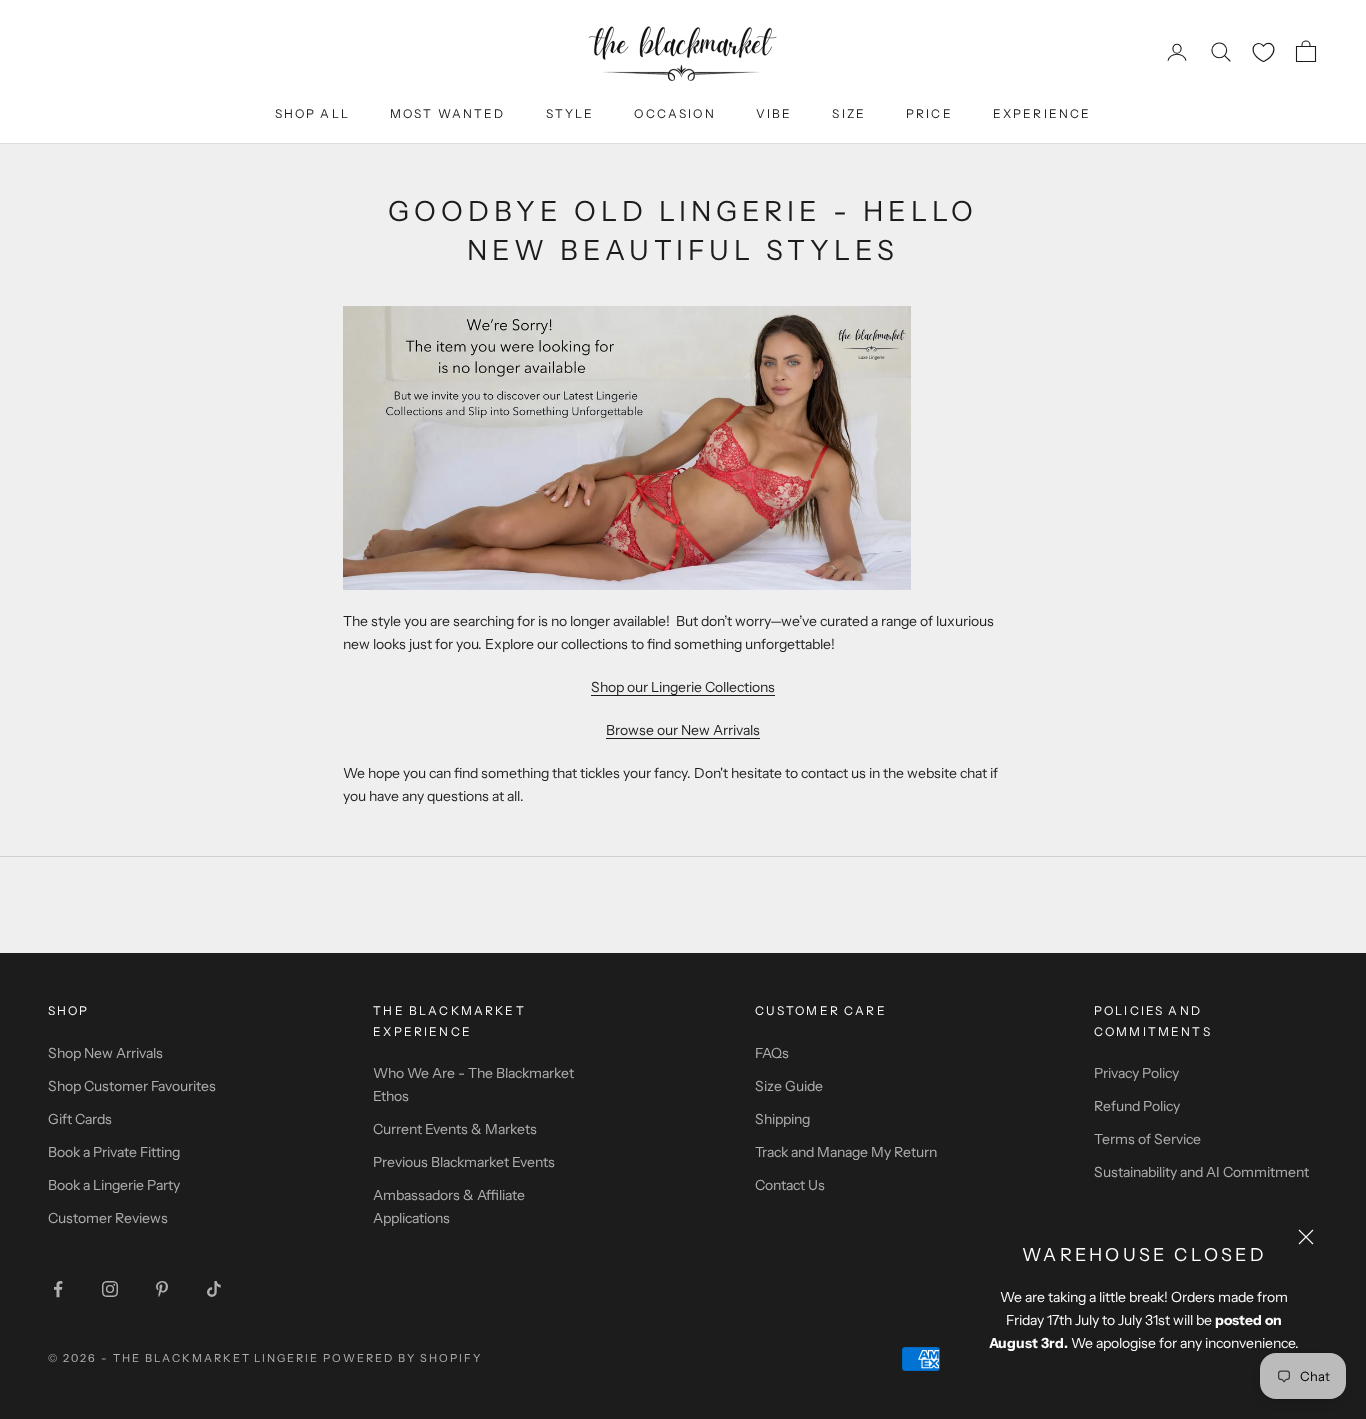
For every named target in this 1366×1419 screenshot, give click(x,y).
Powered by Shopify (402, 1358)
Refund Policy (1137, 1106)
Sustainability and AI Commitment (1201, 1172)
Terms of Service (1147, 1139)
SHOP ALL (312, 113)
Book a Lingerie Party (114, 1185)
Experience (1042, 113)
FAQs (772, 1053)
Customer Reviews (108, 1218)
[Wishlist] (1263, 52)
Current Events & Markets (455, 1129)
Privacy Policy (1136, 1073)
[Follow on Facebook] (58, 1289)
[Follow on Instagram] (110, 1289)
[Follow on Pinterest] (162, 1289)
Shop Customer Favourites (132, 1086)
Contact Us (790, 1185)
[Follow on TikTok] (214, 1289)
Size (849, 113)
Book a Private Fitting (114, 1152)
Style (570, 113)
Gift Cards (80, 1119)
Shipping (782, 1119)
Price (929, 113)
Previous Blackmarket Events (464, 1162)
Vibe (774, 113)
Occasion (674, 113)
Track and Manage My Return (846, 1152)
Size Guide (789, 1086)
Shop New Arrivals (105, 1053)
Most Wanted (448, 113)
